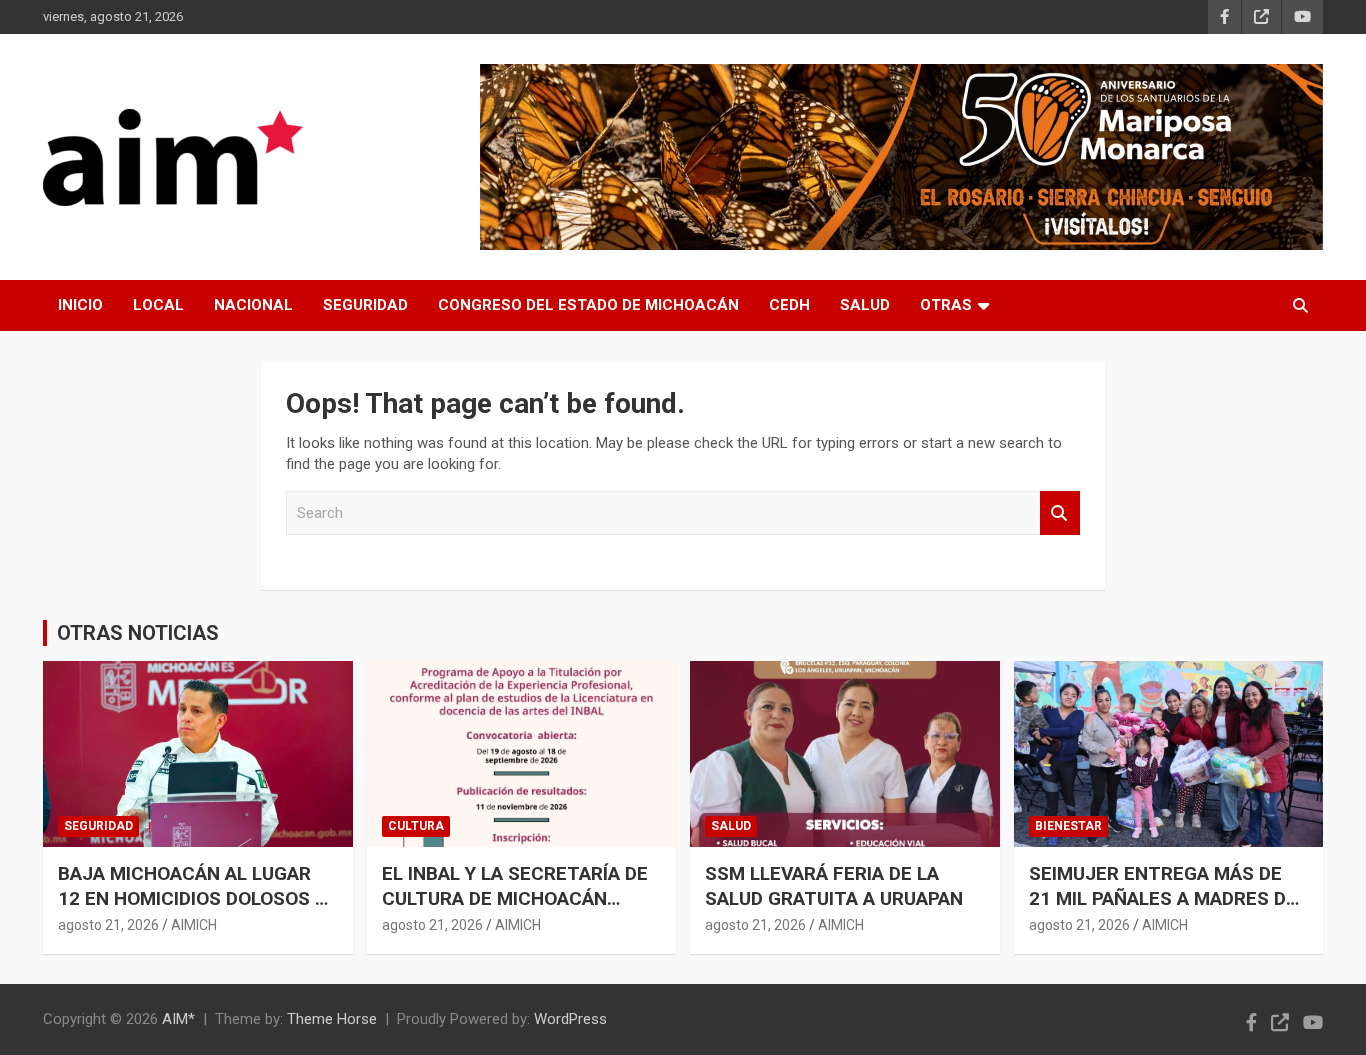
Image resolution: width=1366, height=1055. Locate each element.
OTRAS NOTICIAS (138, 633)
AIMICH (194, 925)
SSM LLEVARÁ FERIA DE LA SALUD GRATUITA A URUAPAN (834, 886)
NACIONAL (253, 305)
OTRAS (946, 305)
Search (1060, 513)
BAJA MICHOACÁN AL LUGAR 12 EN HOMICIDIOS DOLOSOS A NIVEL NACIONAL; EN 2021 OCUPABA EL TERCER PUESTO (192, 910)
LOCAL (158, 305)
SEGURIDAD (365, 305)
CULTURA (416, 826)
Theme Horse (332, 1019)
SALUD (865, 305)
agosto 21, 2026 (108, 925)
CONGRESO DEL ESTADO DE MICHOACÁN (588, 305)
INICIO (80, 305)
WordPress (570, 1019)
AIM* (178, 1019)
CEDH (789, 305)
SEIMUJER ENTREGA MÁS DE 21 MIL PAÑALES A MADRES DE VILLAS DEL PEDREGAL (1163, 898)
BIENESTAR (1068, 826)
